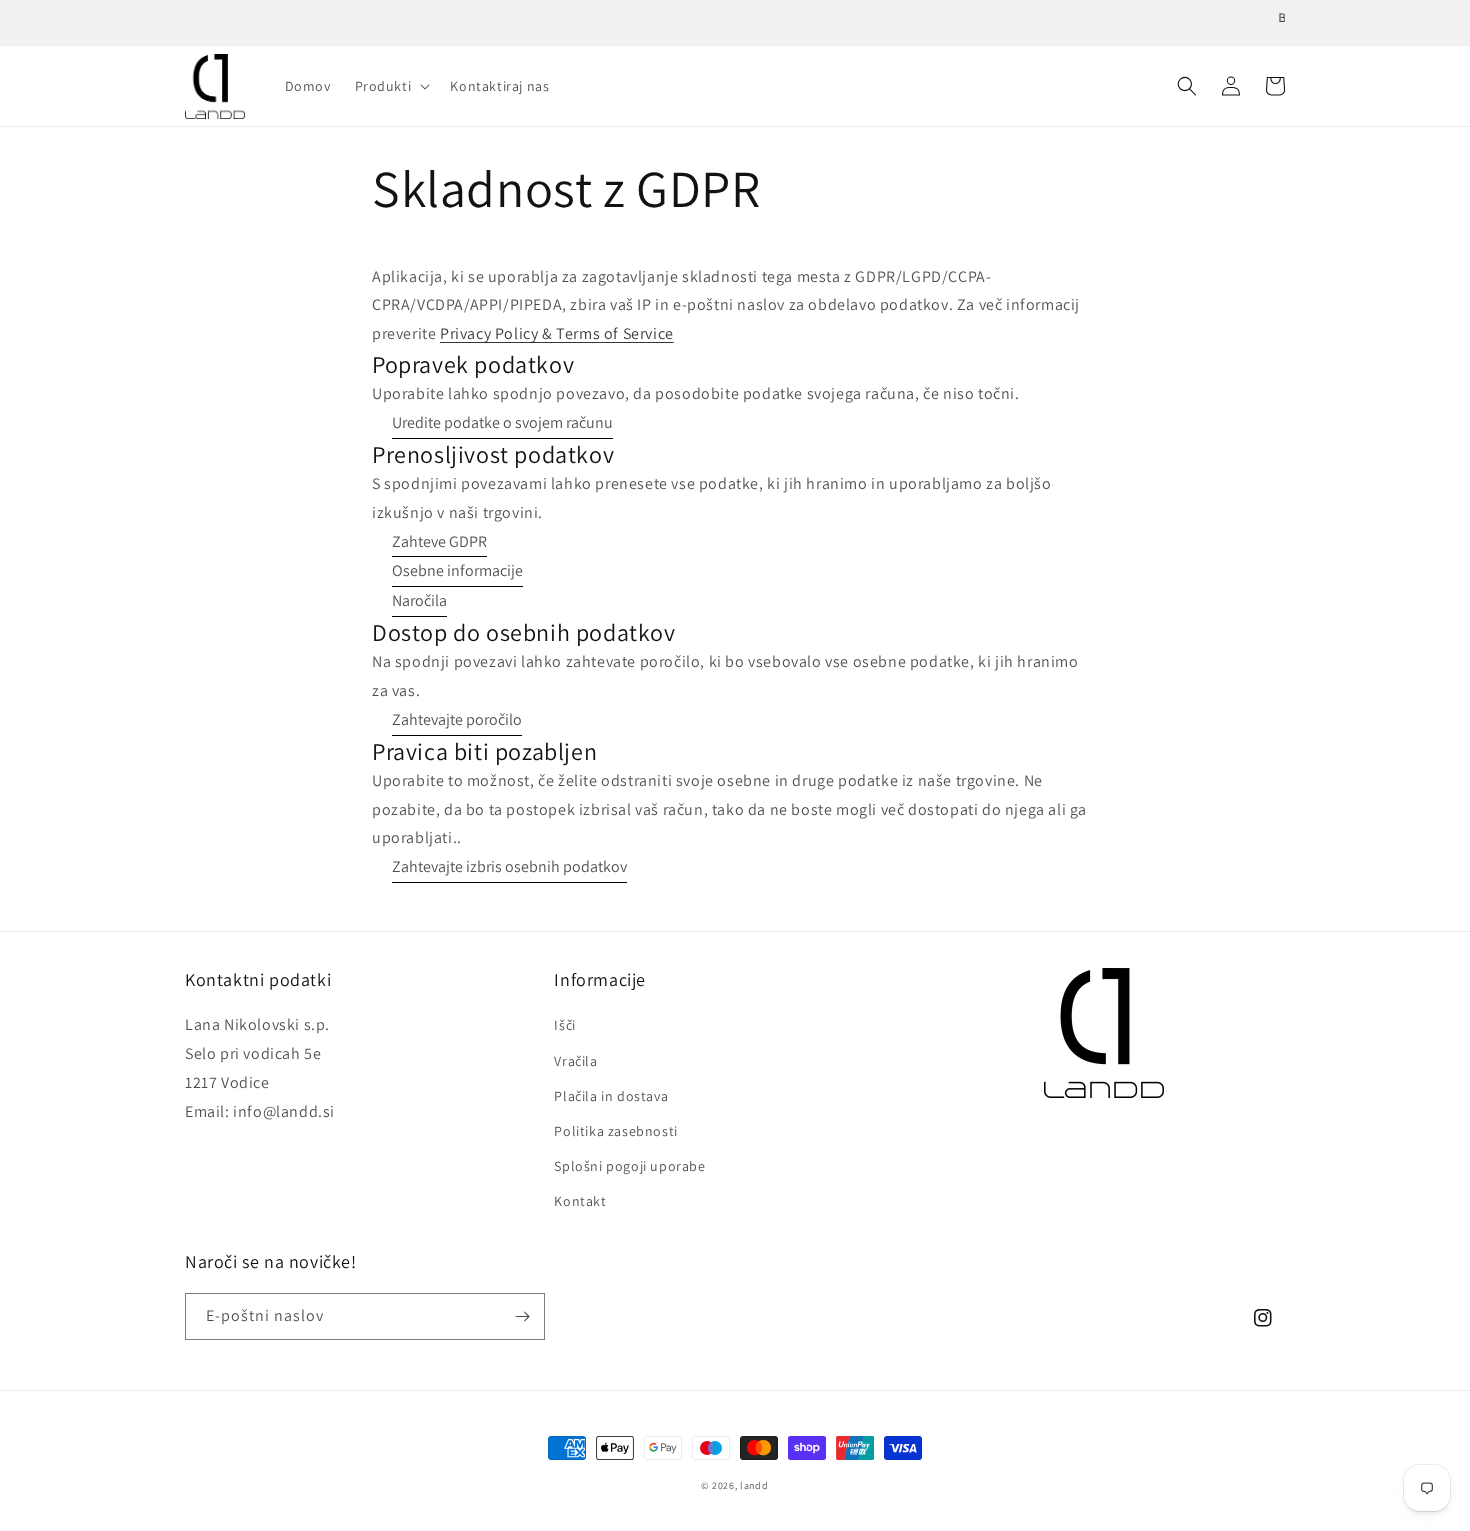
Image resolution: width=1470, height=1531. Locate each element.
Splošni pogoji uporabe (629, 1166)
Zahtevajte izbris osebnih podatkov (509, 866)
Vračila (575, 1061)
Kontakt (580, 1201)
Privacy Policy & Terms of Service (557, 333)
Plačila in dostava (611, 1096)
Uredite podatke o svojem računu (502, 422)
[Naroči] (522, 1316)
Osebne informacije (457, 570)
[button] (391, 86)
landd (754, 1485)
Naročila (419, 600)
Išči (564, 1025)
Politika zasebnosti (615, 1131)
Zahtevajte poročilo (457, 719)
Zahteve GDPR (439, 541)
